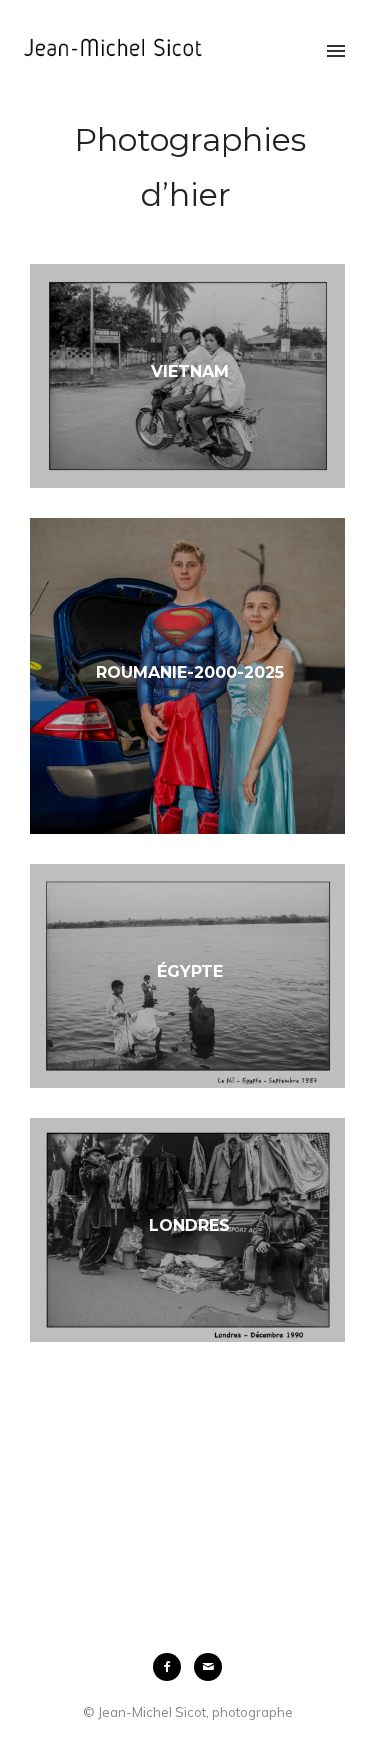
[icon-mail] (208, 1667)
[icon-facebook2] (172, 1667)
